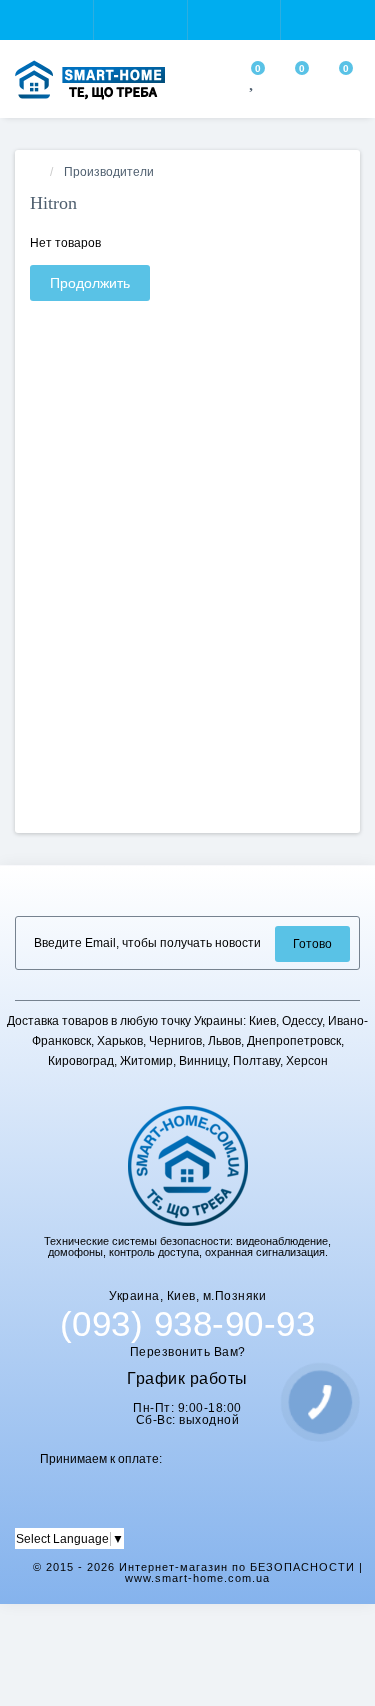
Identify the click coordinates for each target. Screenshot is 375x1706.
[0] (253, 83)
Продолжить (90, 283)
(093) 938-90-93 (188, 1324)
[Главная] (36, 172)
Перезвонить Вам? (188, 1352)
